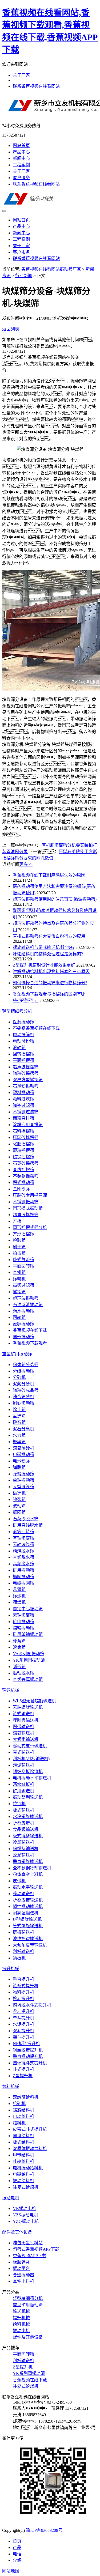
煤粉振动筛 (23, 1628)
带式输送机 (23, 1752)
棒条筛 (19, 1641)
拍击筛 (19, 1253)
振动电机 (11, 2198)
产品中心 (21, 152)
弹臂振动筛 (23, 1474)
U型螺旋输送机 (27, 1919)
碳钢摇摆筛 (23, 1157)
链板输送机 (23, 1932)
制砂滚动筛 (23, 1403)
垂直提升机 (23, 1979)
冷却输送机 (23, 1842)
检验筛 (19, 1240)
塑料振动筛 (23, 1093)
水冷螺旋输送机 (28, 1817)
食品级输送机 (26, 1829)
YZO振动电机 (26, 2221)
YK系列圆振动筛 (29, 1660)
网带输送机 (23, 1727)
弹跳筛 (19, 1467)
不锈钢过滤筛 (26, 1112)
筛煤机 (19, 1602)
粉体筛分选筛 (26, 1365)
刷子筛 (19, 1247)
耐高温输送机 (26, 1913)
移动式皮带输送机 (30, 1746)
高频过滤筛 (23, 1285)
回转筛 (19, 1317)
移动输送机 (23, 1894)
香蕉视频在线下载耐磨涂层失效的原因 (49, 875)
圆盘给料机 (23, 2136)
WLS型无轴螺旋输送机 (34, 1701)
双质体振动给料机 (30, 2149)
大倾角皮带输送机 (30, 1945)
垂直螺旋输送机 (28, 1862)
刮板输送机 (23, 1951)
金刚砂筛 (21, 1189)
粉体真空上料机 (28, 1874)
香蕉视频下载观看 (30, 1343)
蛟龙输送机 (23, 1855)
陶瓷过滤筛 (23, 1105)
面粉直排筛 (23, 1118)
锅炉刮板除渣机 (28, 1772)
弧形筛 (19, 1667)
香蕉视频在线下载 (30, 1330)
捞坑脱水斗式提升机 (32, 2005)
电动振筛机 (23, 1035)
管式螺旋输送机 (28, 1926)
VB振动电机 (24, 2209)
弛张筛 (19, 1500)
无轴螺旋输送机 (28, 1707)
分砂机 (19, 1377)
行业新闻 (24, 276)
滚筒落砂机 (23, 1448)
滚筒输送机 (23, 1733)
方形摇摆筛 (23, 1234)
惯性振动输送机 (28, 1906)
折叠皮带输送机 (28, 1900)
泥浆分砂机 (23, 1384)
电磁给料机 (23, 2174)
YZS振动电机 (25, 2215)
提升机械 (11, 1969)
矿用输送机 (23, 1791)
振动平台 (21, 2268)
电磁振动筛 (23, 1455)
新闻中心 (21, 158)
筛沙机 (19, 1596)
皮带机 (19, 1881)
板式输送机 (23, 1810)
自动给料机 (23, 2116)
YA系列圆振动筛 (29, 1654)
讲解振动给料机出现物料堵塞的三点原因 (51, 972)
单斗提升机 (23, 2018)
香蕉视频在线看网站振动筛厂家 (51, 269)
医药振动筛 (23, 1022)
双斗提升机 (23, 2031)
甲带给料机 (23, 2155)
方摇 (17, 1221)
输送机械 (11, 1690)
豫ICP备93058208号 (44, 2530)
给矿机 (19, 2104)
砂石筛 (19, 1422)
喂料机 (19, 2123)
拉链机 (19, 1804)
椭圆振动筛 (23, 1577)
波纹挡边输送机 (28, 1939)
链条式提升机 (26, 1986)
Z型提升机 (23, 2076)
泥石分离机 (23, 1429)
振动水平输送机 (28, 1887)
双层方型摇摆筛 (28, 1080)
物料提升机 (23, 1992)
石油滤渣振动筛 (28, 1305)
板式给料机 (23, 2142)
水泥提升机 (23, 2024)
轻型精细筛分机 (17, 1011)
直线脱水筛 (23, 1557)
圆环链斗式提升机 (30, 2063)
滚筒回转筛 (23, 1532)
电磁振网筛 (23, 1583)
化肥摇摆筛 (23, 1144)
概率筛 (19, 1442)
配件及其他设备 (17, 2232)
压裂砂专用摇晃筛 (30, 1195)
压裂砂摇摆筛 (26, 1138)
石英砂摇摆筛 (26, 1163)
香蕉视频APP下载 (30, 2256)
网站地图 (11, 2571)
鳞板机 (19, 1958)
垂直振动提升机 (28, 2056)
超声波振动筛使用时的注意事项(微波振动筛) (55, 899)
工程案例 (21, 165)
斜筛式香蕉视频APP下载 (36, 2249)
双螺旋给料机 (26, 2097)
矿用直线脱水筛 (28, 1525)
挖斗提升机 (23, 1999)
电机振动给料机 (28, 2168)
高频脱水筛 (23, 1564)
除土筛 (19, 1410)
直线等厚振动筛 (28, 1679)
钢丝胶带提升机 (28, 2050)
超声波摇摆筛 (26, 1067)
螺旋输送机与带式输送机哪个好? (44, 947)
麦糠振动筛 (23, 1324)
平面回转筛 (23, 1266)
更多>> (26, 864)
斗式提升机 (23, 2069)
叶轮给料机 (23, 2161)
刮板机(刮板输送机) (31, 1759)
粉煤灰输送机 (26, 1849)
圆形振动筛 (23, 1337)
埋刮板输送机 (26, 1720)
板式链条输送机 (28, 1836)
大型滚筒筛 (23, 1487)
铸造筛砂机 (23, 1397)
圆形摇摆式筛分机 (30, 1227)
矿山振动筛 (23, 1622)
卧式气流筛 (23, 1260)
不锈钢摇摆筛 (26, 1176)
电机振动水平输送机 (32, 1778)
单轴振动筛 (23, 1480)
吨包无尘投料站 (28, 2243)
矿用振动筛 (23, 1570)
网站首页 (21, 146)
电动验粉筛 (23, 1041)
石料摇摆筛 (23, 1131)
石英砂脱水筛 (26, 1519)
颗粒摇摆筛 (23, 1150)
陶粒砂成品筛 (26, 1390)
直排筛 (19, 1272)
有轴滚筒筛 (23, 1538)
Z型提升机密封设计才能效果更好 (44, 965)
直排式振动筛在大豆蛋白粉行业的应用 (49, 936)
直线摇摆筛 (23, 1170)
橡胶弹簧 (21, 2262)
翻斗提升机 (23, 2037)
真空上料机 (23, 2281)
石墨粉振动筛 (26, 1086)
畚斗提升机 (23, 2011)
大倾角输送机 (26, 1739)
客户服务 (21, 178)
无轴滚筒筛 (23, 1545)
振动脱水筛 (23, 1673)
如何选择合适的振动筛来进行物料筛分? (50, 983)
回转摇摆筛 (23, 1054)
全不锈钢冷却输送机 (32, 1868)
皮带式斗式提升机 (30, 2129)
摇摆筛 (19, 1292)
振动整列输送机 (28, 1797)
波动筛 (19, 1506)
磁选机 (19, 1493)
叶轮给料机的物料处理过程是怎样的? (48, 954)
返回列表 (11, 329)
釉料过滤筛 (23, 1099)
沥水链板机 (23, 1784)
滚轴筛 (19, 1048)
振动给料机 (23, 2181)
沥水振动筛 (23, 1311)
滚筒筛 (19, 1647)
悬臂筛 (19, 1589)
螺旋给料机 (23, 2110)
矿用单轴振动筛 (28, 1634)
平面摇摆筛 (23, 1060)
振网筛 (19, 1512)
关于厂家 (21, 75)
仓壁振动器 (23, 2275)
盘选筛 (19, 1416)
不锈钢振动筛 (26, 1202)
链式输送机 (23, 1714)
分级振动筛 (23, 1371)
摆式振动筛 (23, 1183)
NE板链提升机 (26, 2044)
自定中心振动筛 (28, 1609)
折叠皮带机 (23, 1823)
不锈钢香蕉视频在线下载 (36, 1028)
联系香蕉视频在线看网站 (36, 86)
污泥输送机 (23, 1765)
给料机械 (11, 2086)
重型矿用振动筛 (17, 1354)
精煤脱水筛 (23, 1551)
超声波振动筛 (26, 1298)
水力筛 (19, 1435)
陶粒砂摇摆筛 (26, 1073)
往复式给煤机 (26, 2187)
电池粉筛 (21, 1461)
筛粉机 (19, 1279)
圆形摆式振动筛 (28, 1208)
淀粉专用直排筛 (28, 1125)
